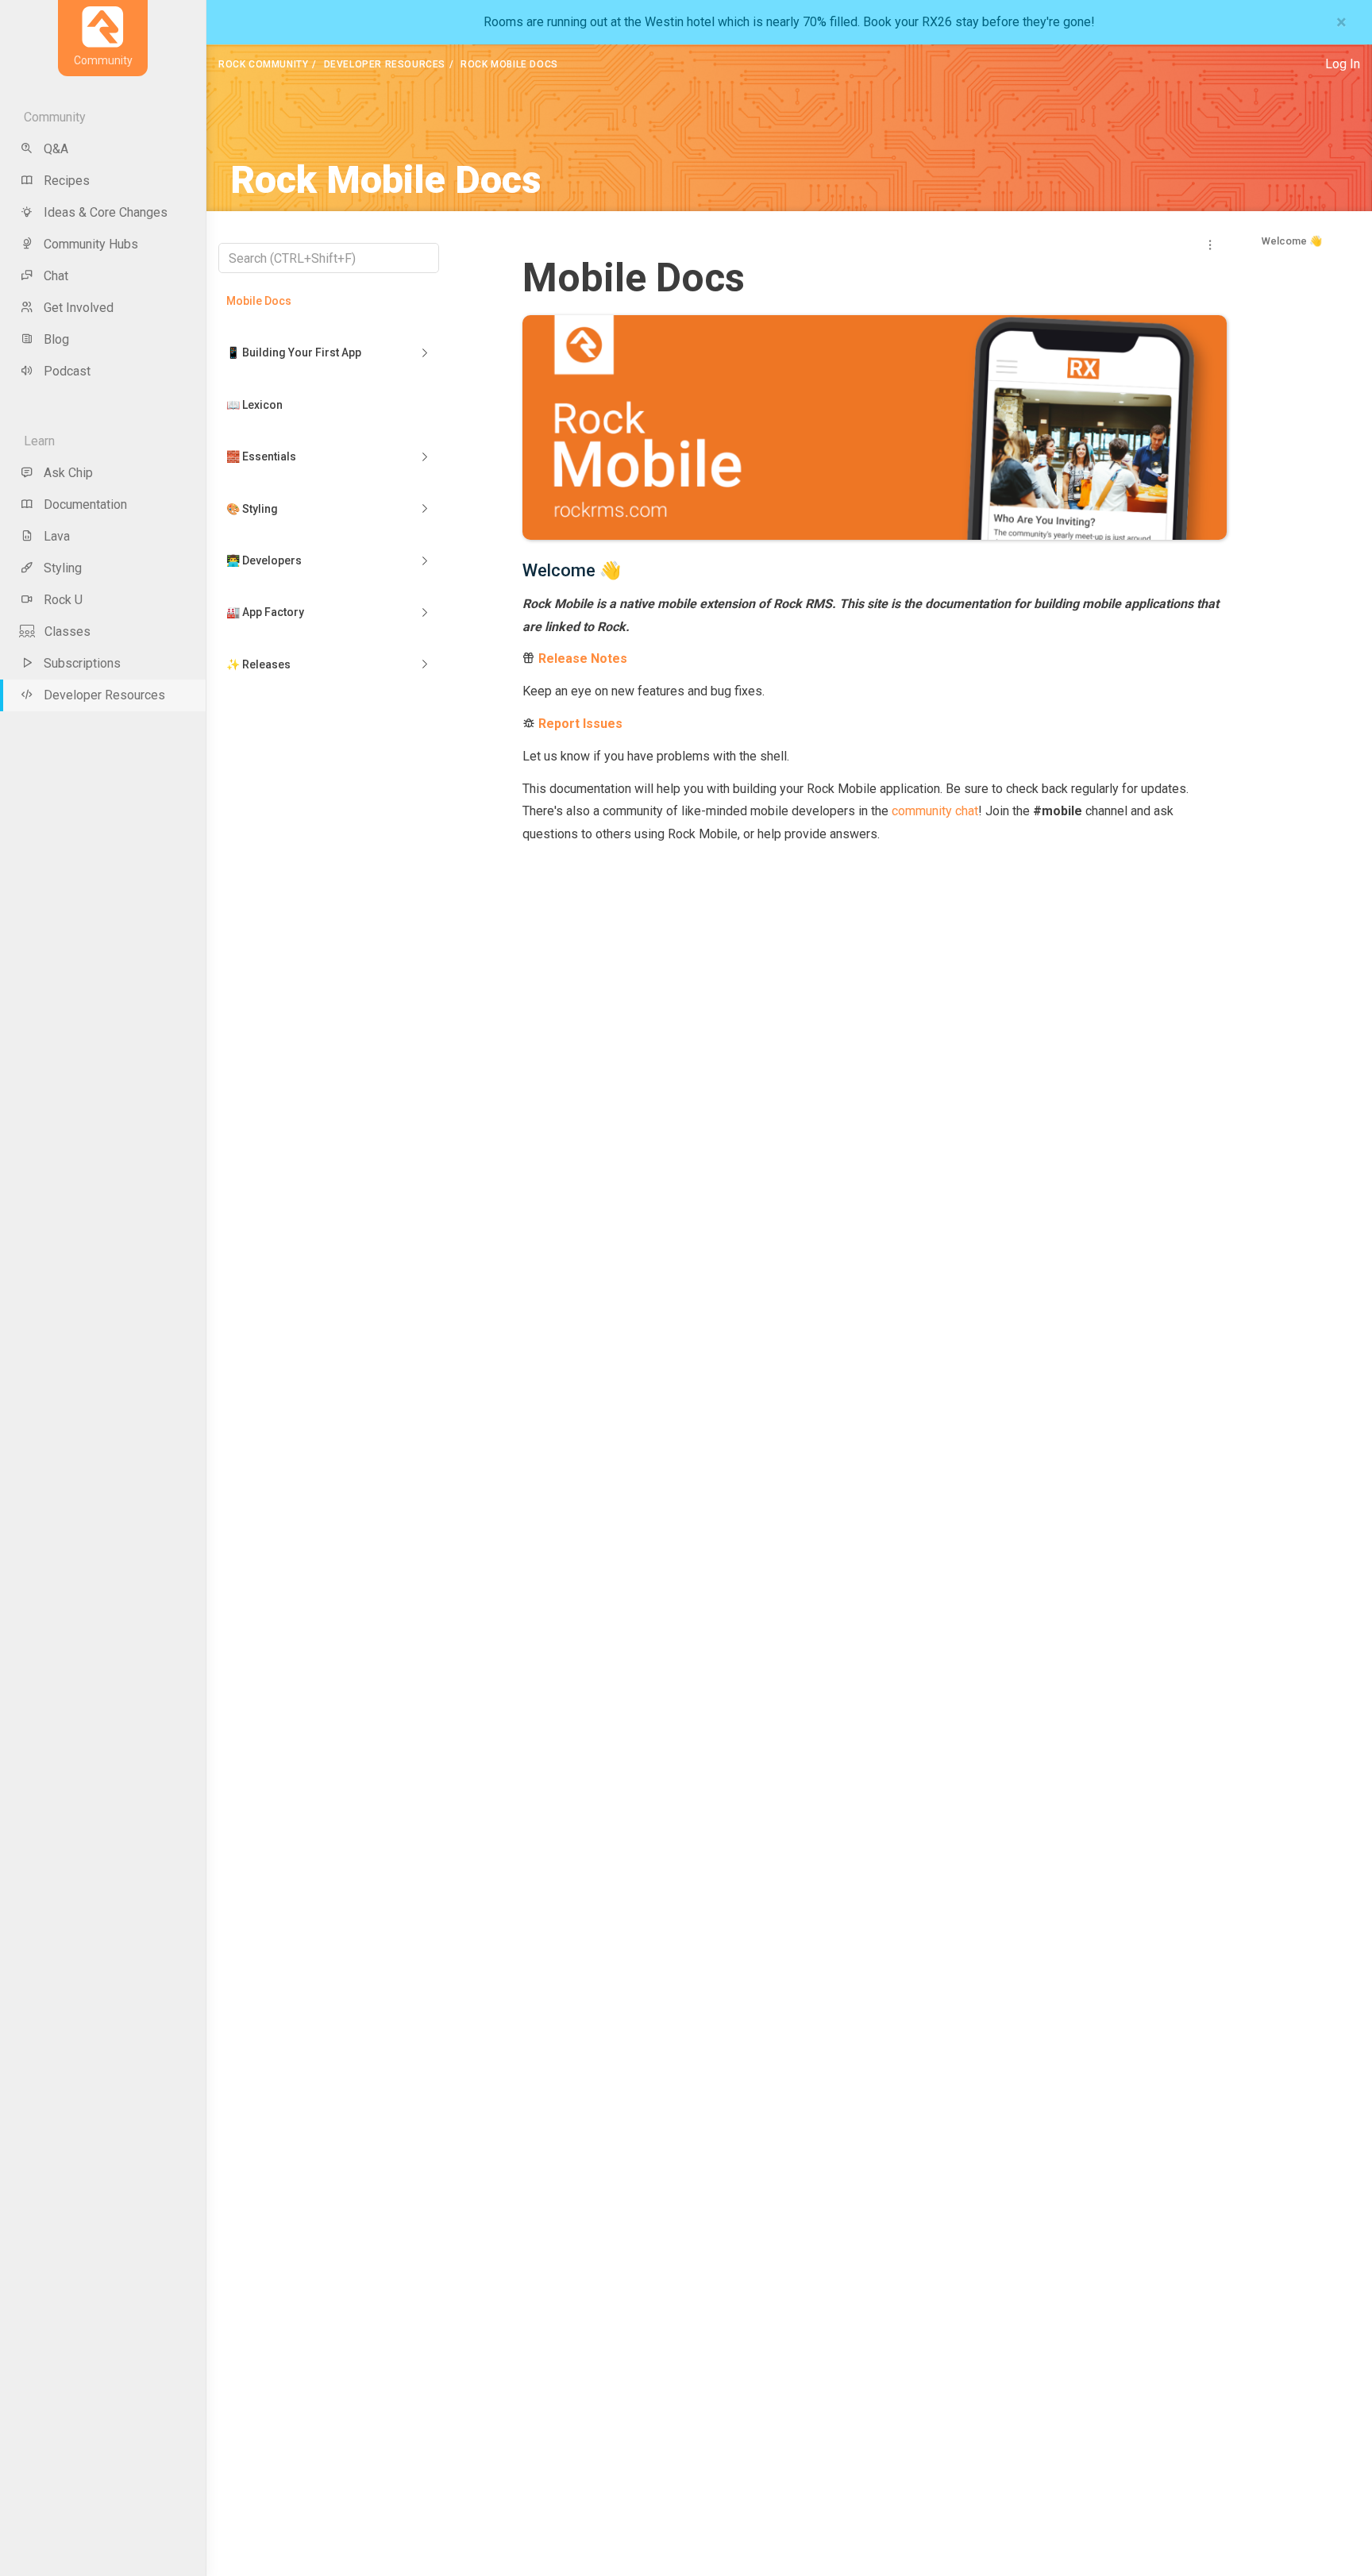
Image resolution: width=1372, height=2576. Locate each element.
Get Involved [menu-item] (79, 308)
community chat (935, 811)
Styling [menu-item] (63, 568)
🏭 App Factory (265, 612)
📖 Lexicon (254, 405)
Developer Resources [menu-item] (104, 695)
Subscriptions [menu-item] (82, 663)
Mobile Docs (259, 301)
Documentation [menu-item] (85, 504)
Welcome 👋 (1292, 241)
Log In (1343, 64)
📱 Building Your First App (294, 352)
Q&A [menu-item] (56, 149)
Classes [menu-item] (67, 631)
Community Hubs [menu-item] (91, 244)
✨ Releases (258, 664)
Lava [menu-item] (57, 536)
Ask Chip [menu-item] (68, 473)
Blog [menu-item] (56, 339)
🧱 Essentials (261, 456)
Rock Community (263, 64)
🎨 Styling (252, 509)
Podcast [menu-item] (67, 371)
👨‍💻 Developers (264, 560)
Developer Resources (385, 64)
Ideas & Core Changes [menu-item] (106, 212)
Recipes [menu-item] (67, 181)
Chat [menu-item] (56, 276)
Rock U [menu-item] (63, 600)
